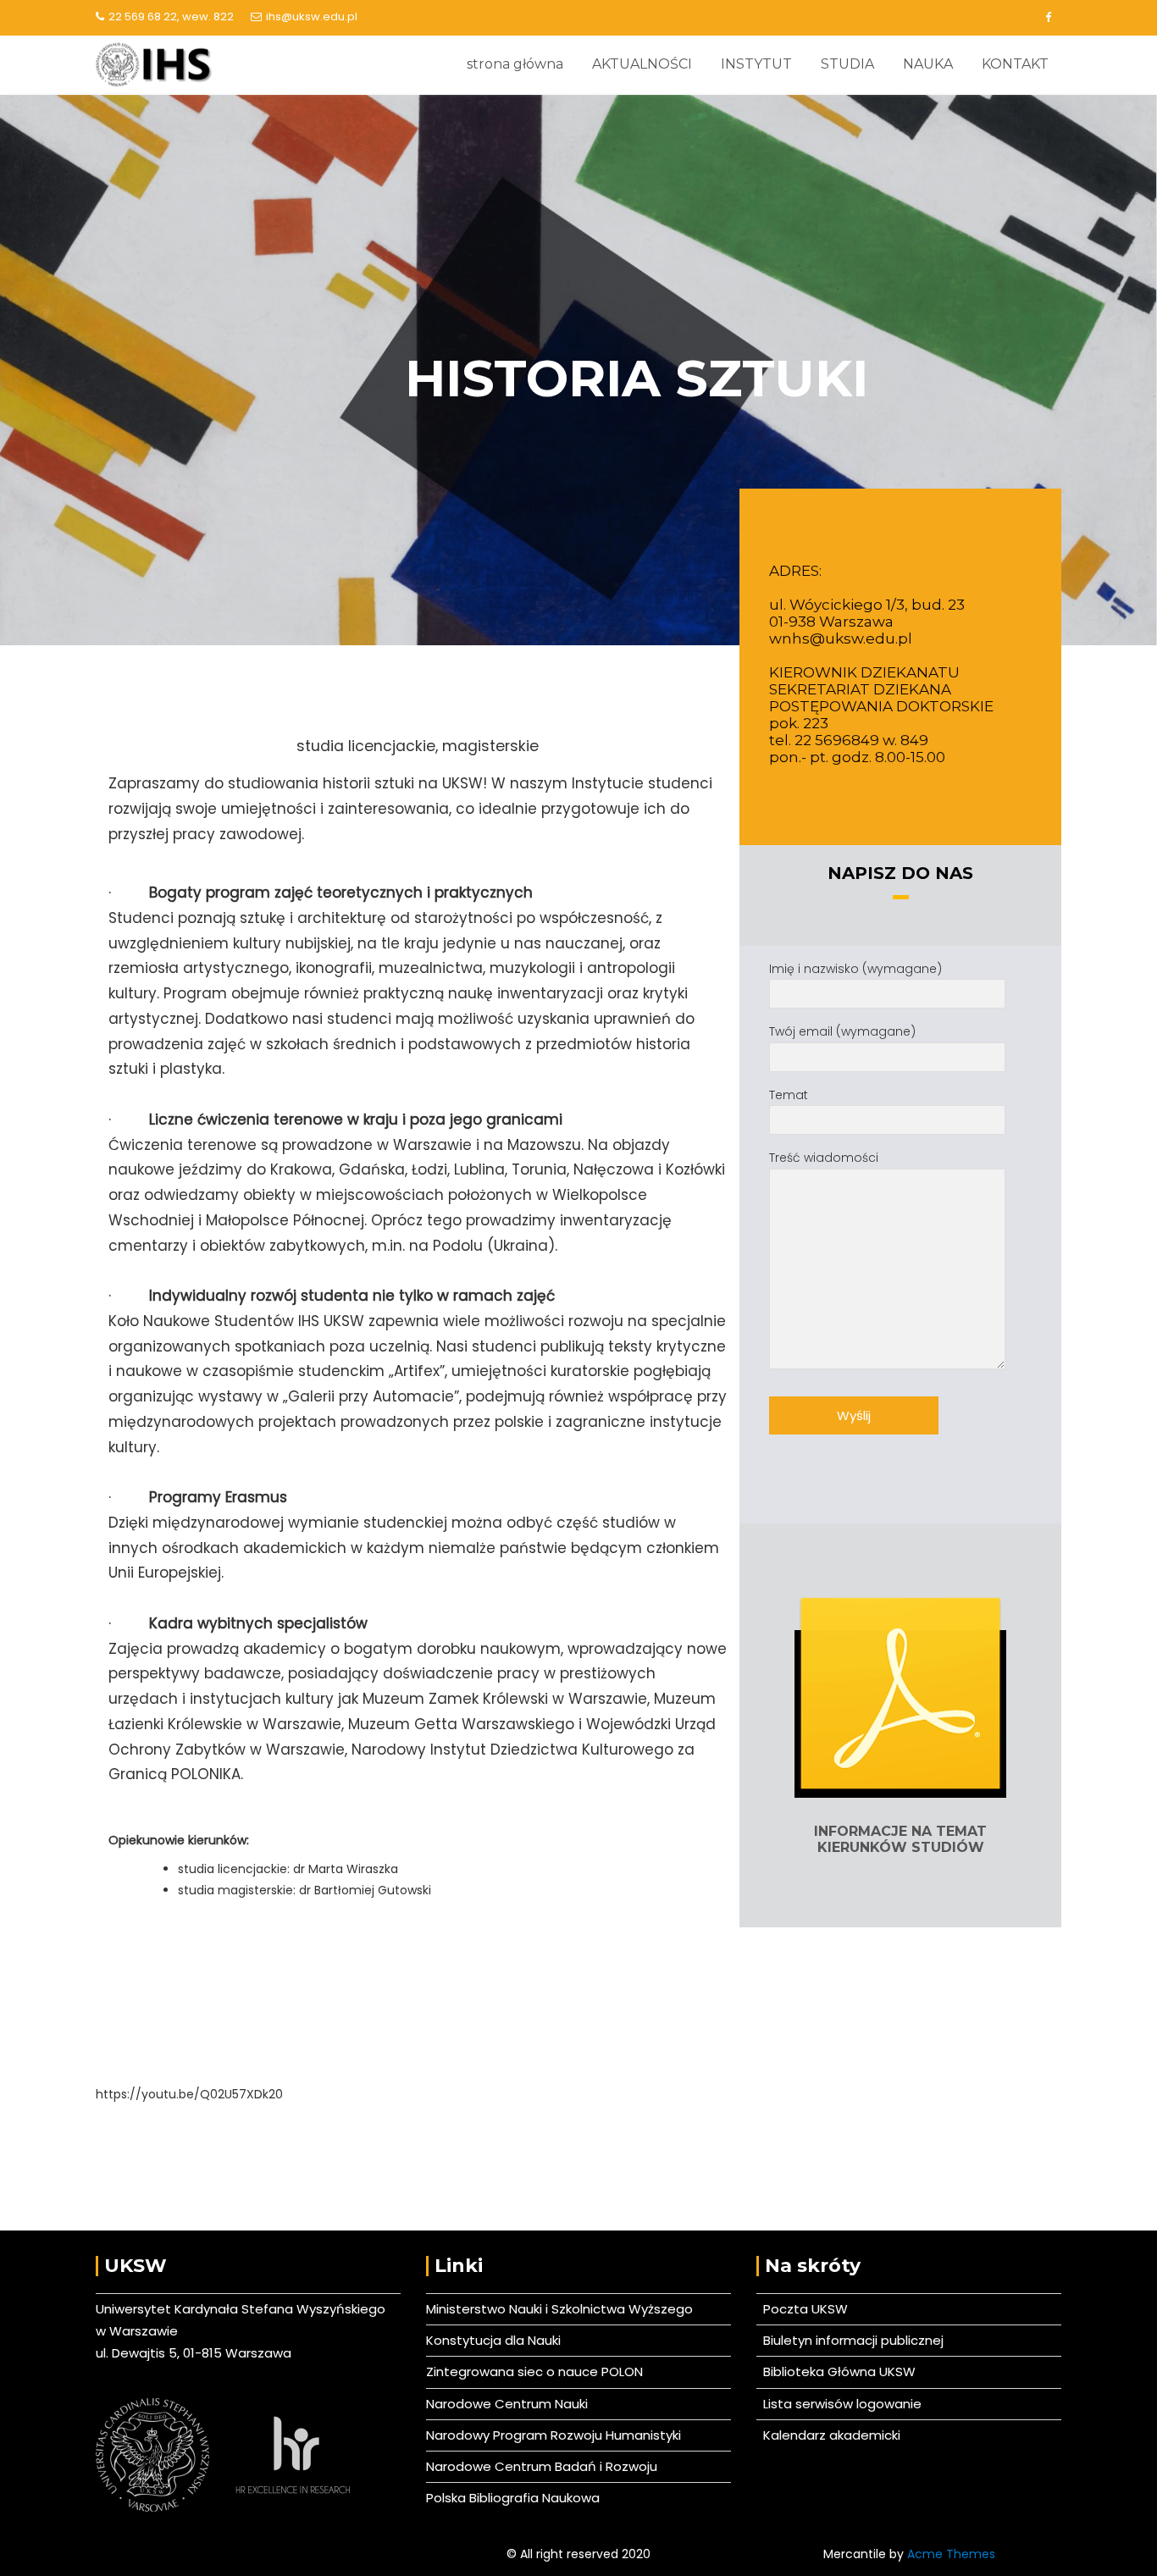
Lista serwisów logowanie (839, 2404)
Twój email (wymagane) (842, 1031)
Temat (789, 1095)
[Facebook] (1048, 18)
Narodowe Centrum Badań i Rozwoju (542, 2466)
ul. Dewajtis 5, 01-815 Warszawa (194, 2353)
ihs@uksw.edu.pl (312, 17)
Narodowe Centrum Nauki (507, 2404)
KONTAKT (1015, 64)
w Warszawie (137, 2331)
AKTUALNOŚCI (642, 64)
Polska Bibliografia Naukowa (513, 2498)
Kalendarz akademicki (828, 2435)
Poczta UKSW (805, 2309)
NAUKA (928, 64)
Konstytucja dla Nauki (493, 2340)
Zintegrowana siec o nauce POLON (534, 2371)
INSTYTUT (756, 64)
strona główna (515, 64)
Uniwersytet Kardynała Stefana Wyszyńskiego (241, 2309)
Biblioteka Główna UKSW (836, 2371)
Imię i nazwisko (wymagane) (855, 969)
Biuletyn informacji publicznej (850, 2340)
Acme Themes (951, 2554)
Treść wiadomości (824, 1158)
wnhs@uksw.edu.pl (841, 638)
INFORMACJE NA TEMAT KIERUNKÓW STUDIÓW (900, 1839)
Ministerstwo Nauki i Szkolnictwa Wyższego (559, 2309)
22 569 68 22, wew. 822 (171, 17)
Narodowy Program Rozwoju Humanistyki (554, 2435)
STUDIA (847, 64)
